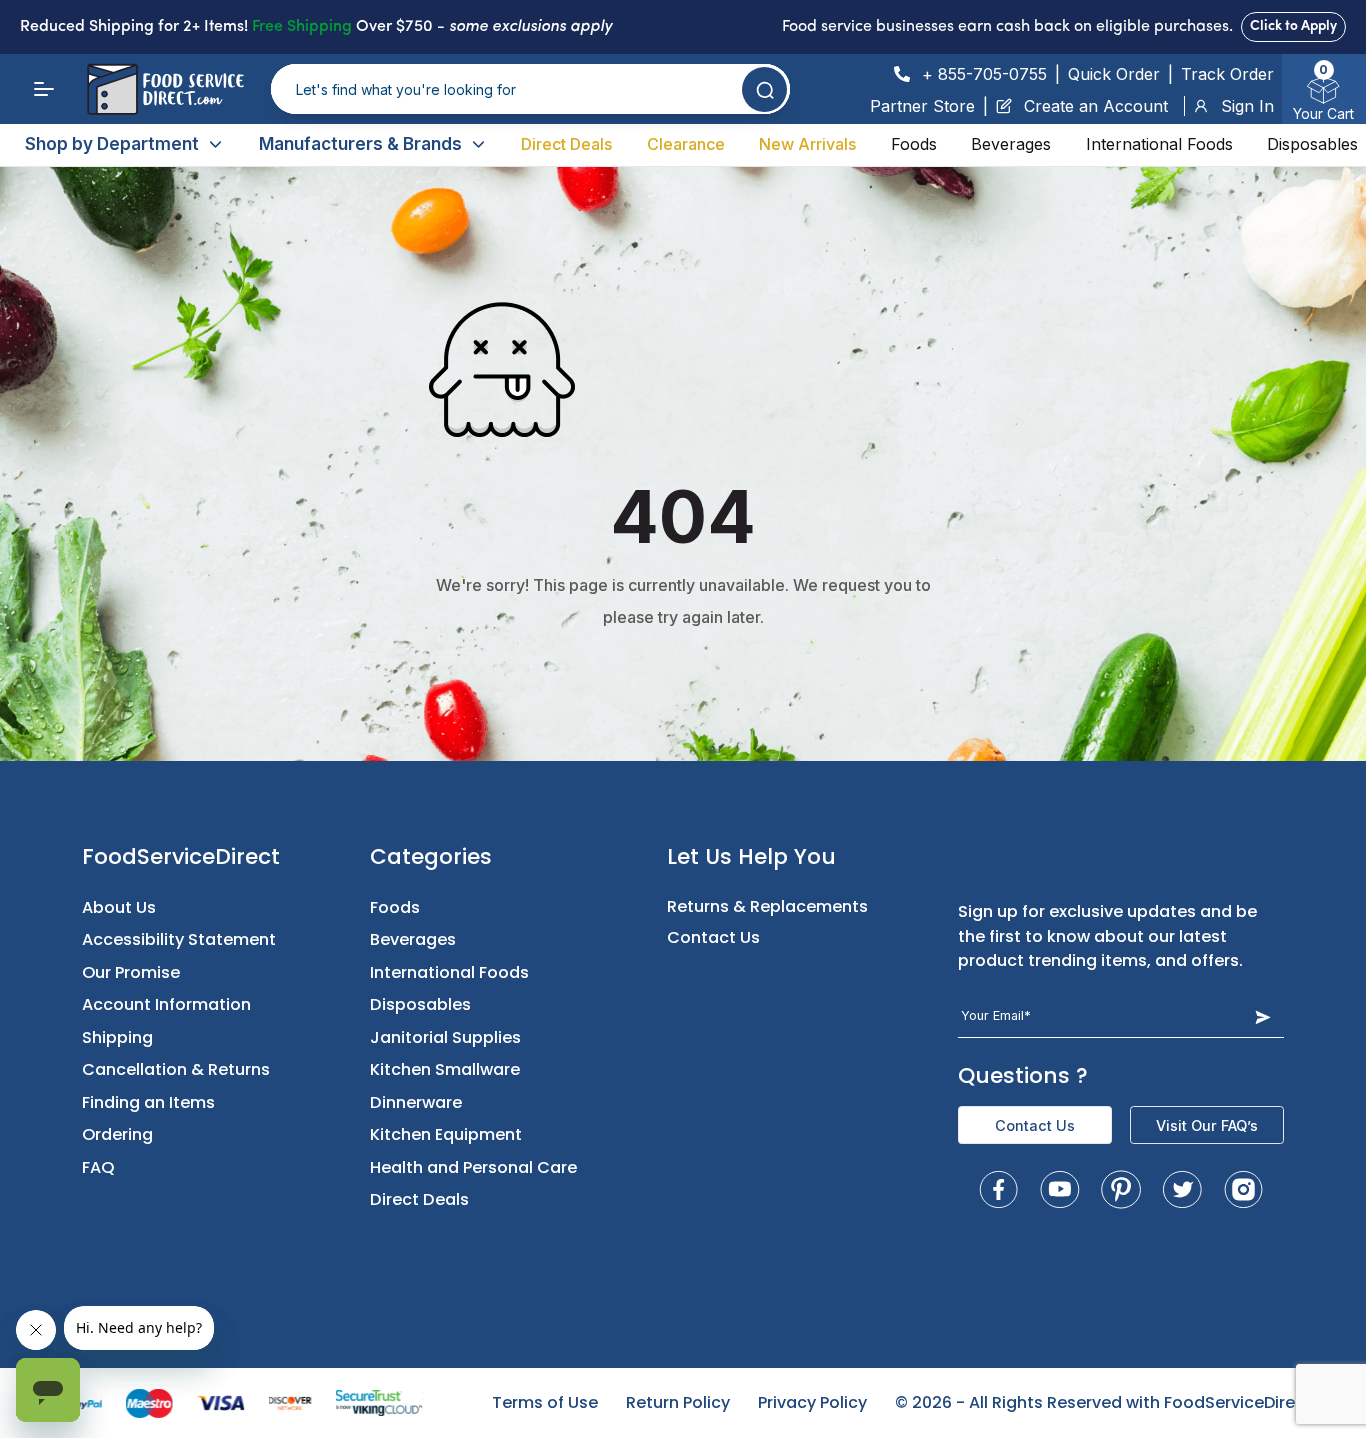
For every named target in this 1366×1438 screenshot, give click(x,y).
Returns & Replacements (767, 906)
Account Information (166, 1004)
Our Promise (131, 972)
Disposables (1312, 144)
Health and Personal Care (473, 1167)
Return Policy (678, 1402)
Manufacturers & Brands (360, 144)
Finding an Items (148, 1102)
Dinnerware (416, 1102)
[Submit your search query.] (764, 89)
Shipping (117, 1037)
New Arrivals (807, 144)
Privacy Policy (812, 1402)
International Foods (1159, 144)
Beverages (1011, 144)
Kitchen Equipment (446, 1134)
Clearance (686, 144)
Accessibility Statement (179, 939)
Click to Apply (1293, 26)
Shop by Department (112, 144)
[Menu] (44, 89)
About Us (119, 907)
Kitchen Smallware (445, 1069)
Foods (914, 144)
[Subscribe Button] (1262, 1016)
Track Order (1227, 74)
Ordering (117, 1134)
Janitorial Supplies (445, 1037)
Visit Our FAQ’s (1207, 1125)
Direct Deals (566, 144)
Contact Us (713, 937)
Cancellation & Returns (176, 1069)
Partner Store (922, 106)
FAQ (98, 1167)
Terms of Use (545, 1402)
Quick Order (1114, 74)
